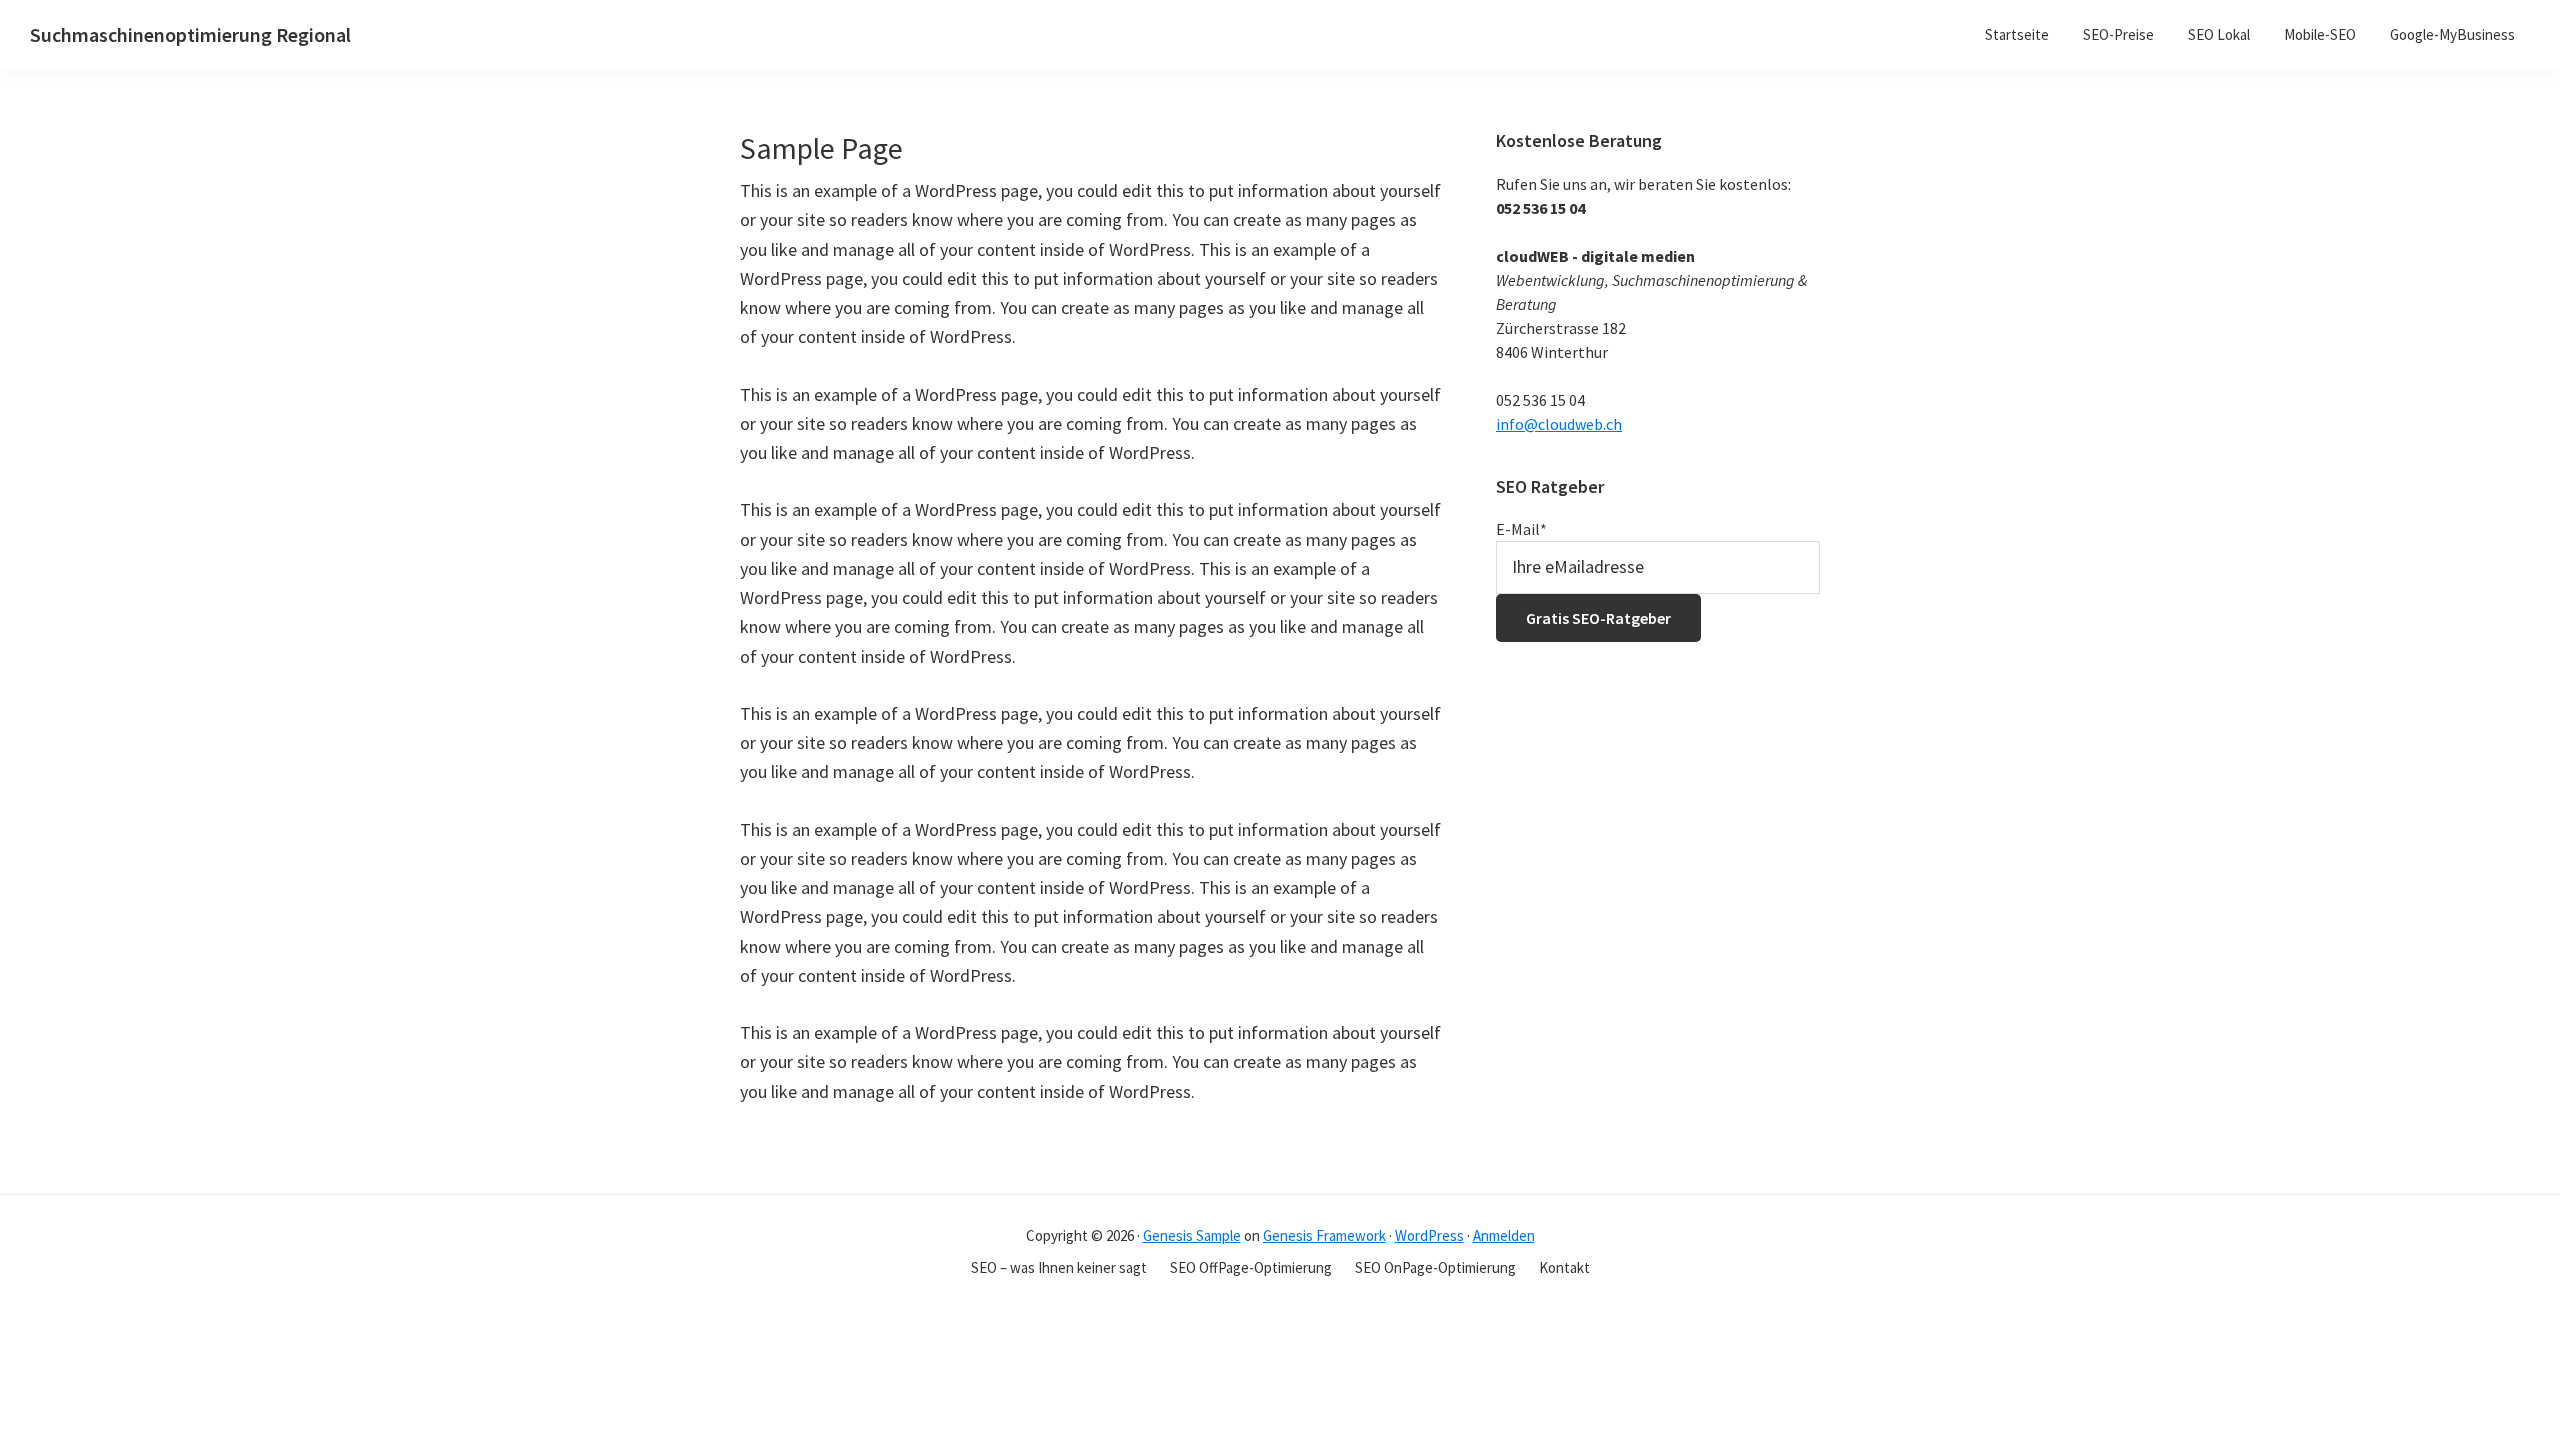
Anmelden (1504, 1235)
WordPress (1429, 1235)
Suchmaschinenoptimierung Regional (190, 34)
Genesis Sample (1192, 1235)
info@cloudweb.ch (1559, 424)
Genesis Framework (1324, 1235)
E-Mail (1521, 529)
